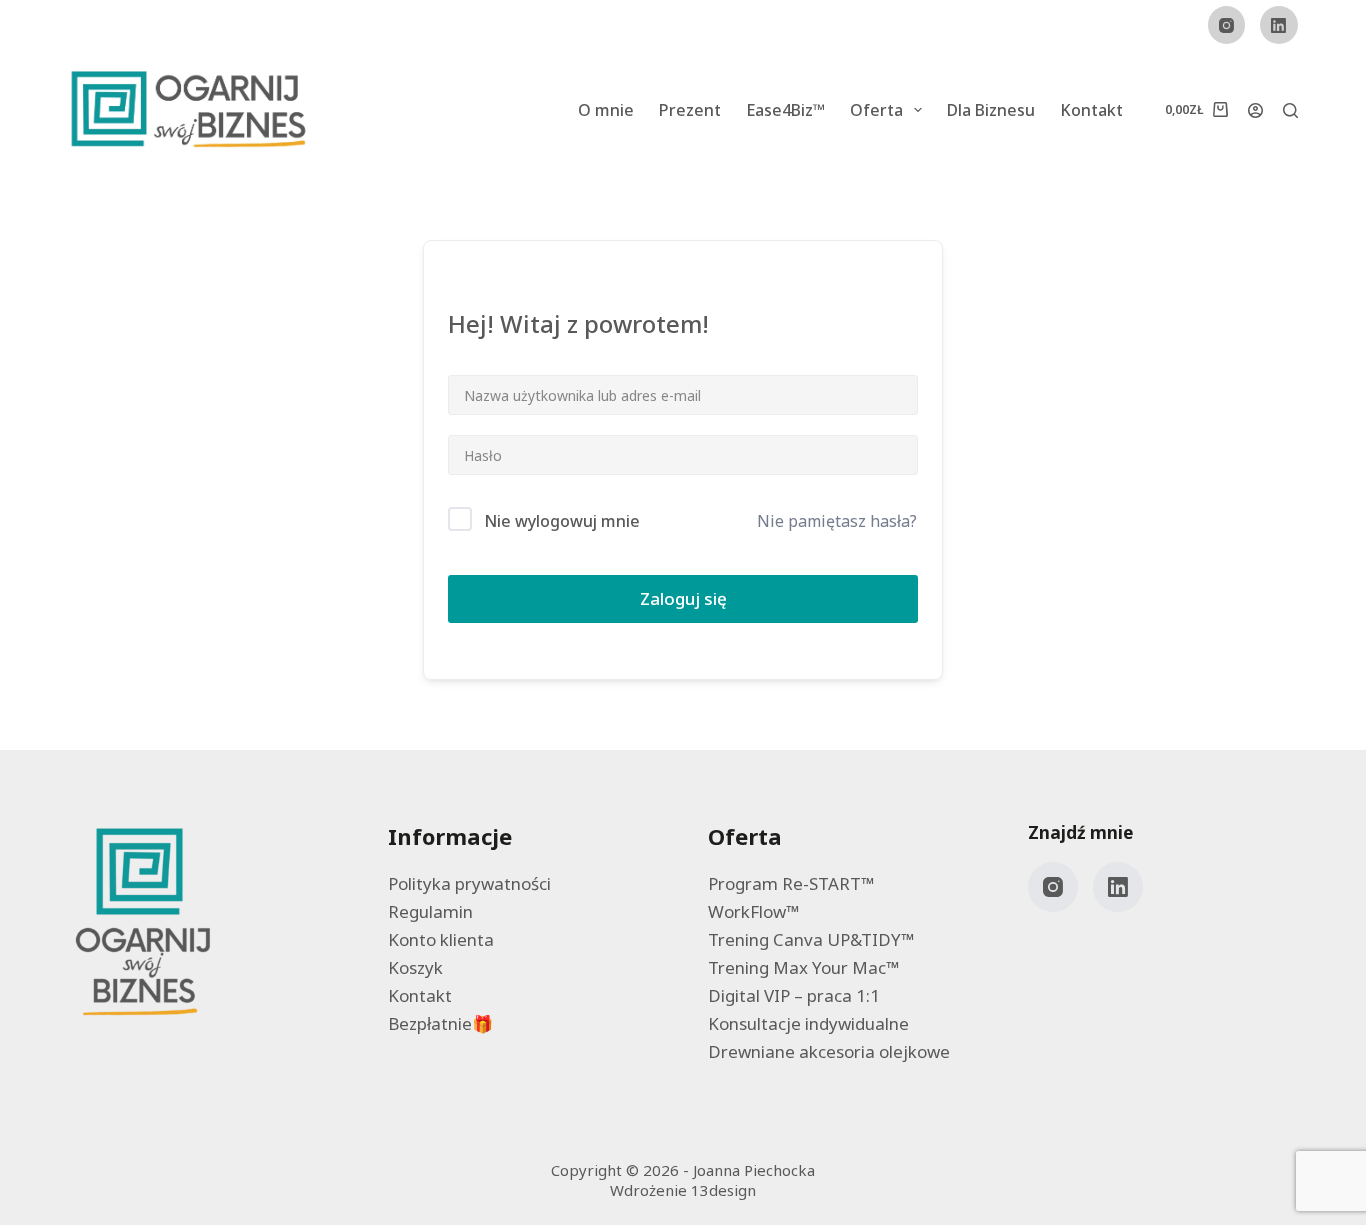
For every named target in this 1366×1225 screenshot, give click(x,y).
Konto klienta (441, 939)
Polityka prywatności (469, 883)
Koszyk (415, 967)
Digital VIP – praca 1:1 (794, 995)
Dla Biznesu (991, 110)
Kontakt (1091, 110)
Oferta (876, 110)
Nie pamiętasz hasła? (837, 521)
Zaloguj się (683, 598)
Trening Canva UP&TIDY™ (811, 939)
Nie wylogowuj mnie (562, 521)
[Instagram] (1227, 25)
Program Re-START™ (791, 883)
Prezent (690, 110)
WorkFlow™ (753, 911)
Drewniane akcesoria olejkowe (829, 1051)
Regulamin (430, 911)
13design (723, 1190)
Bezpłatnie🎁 (440, 1023)
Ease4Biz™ (785, 110)
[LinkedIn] (1279, 25)
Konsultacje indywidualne (808, 1023)
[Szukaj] (1290, 110)
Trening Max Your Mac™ (803, 967)
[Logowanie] (1255, 110)
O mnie (606, 110)
